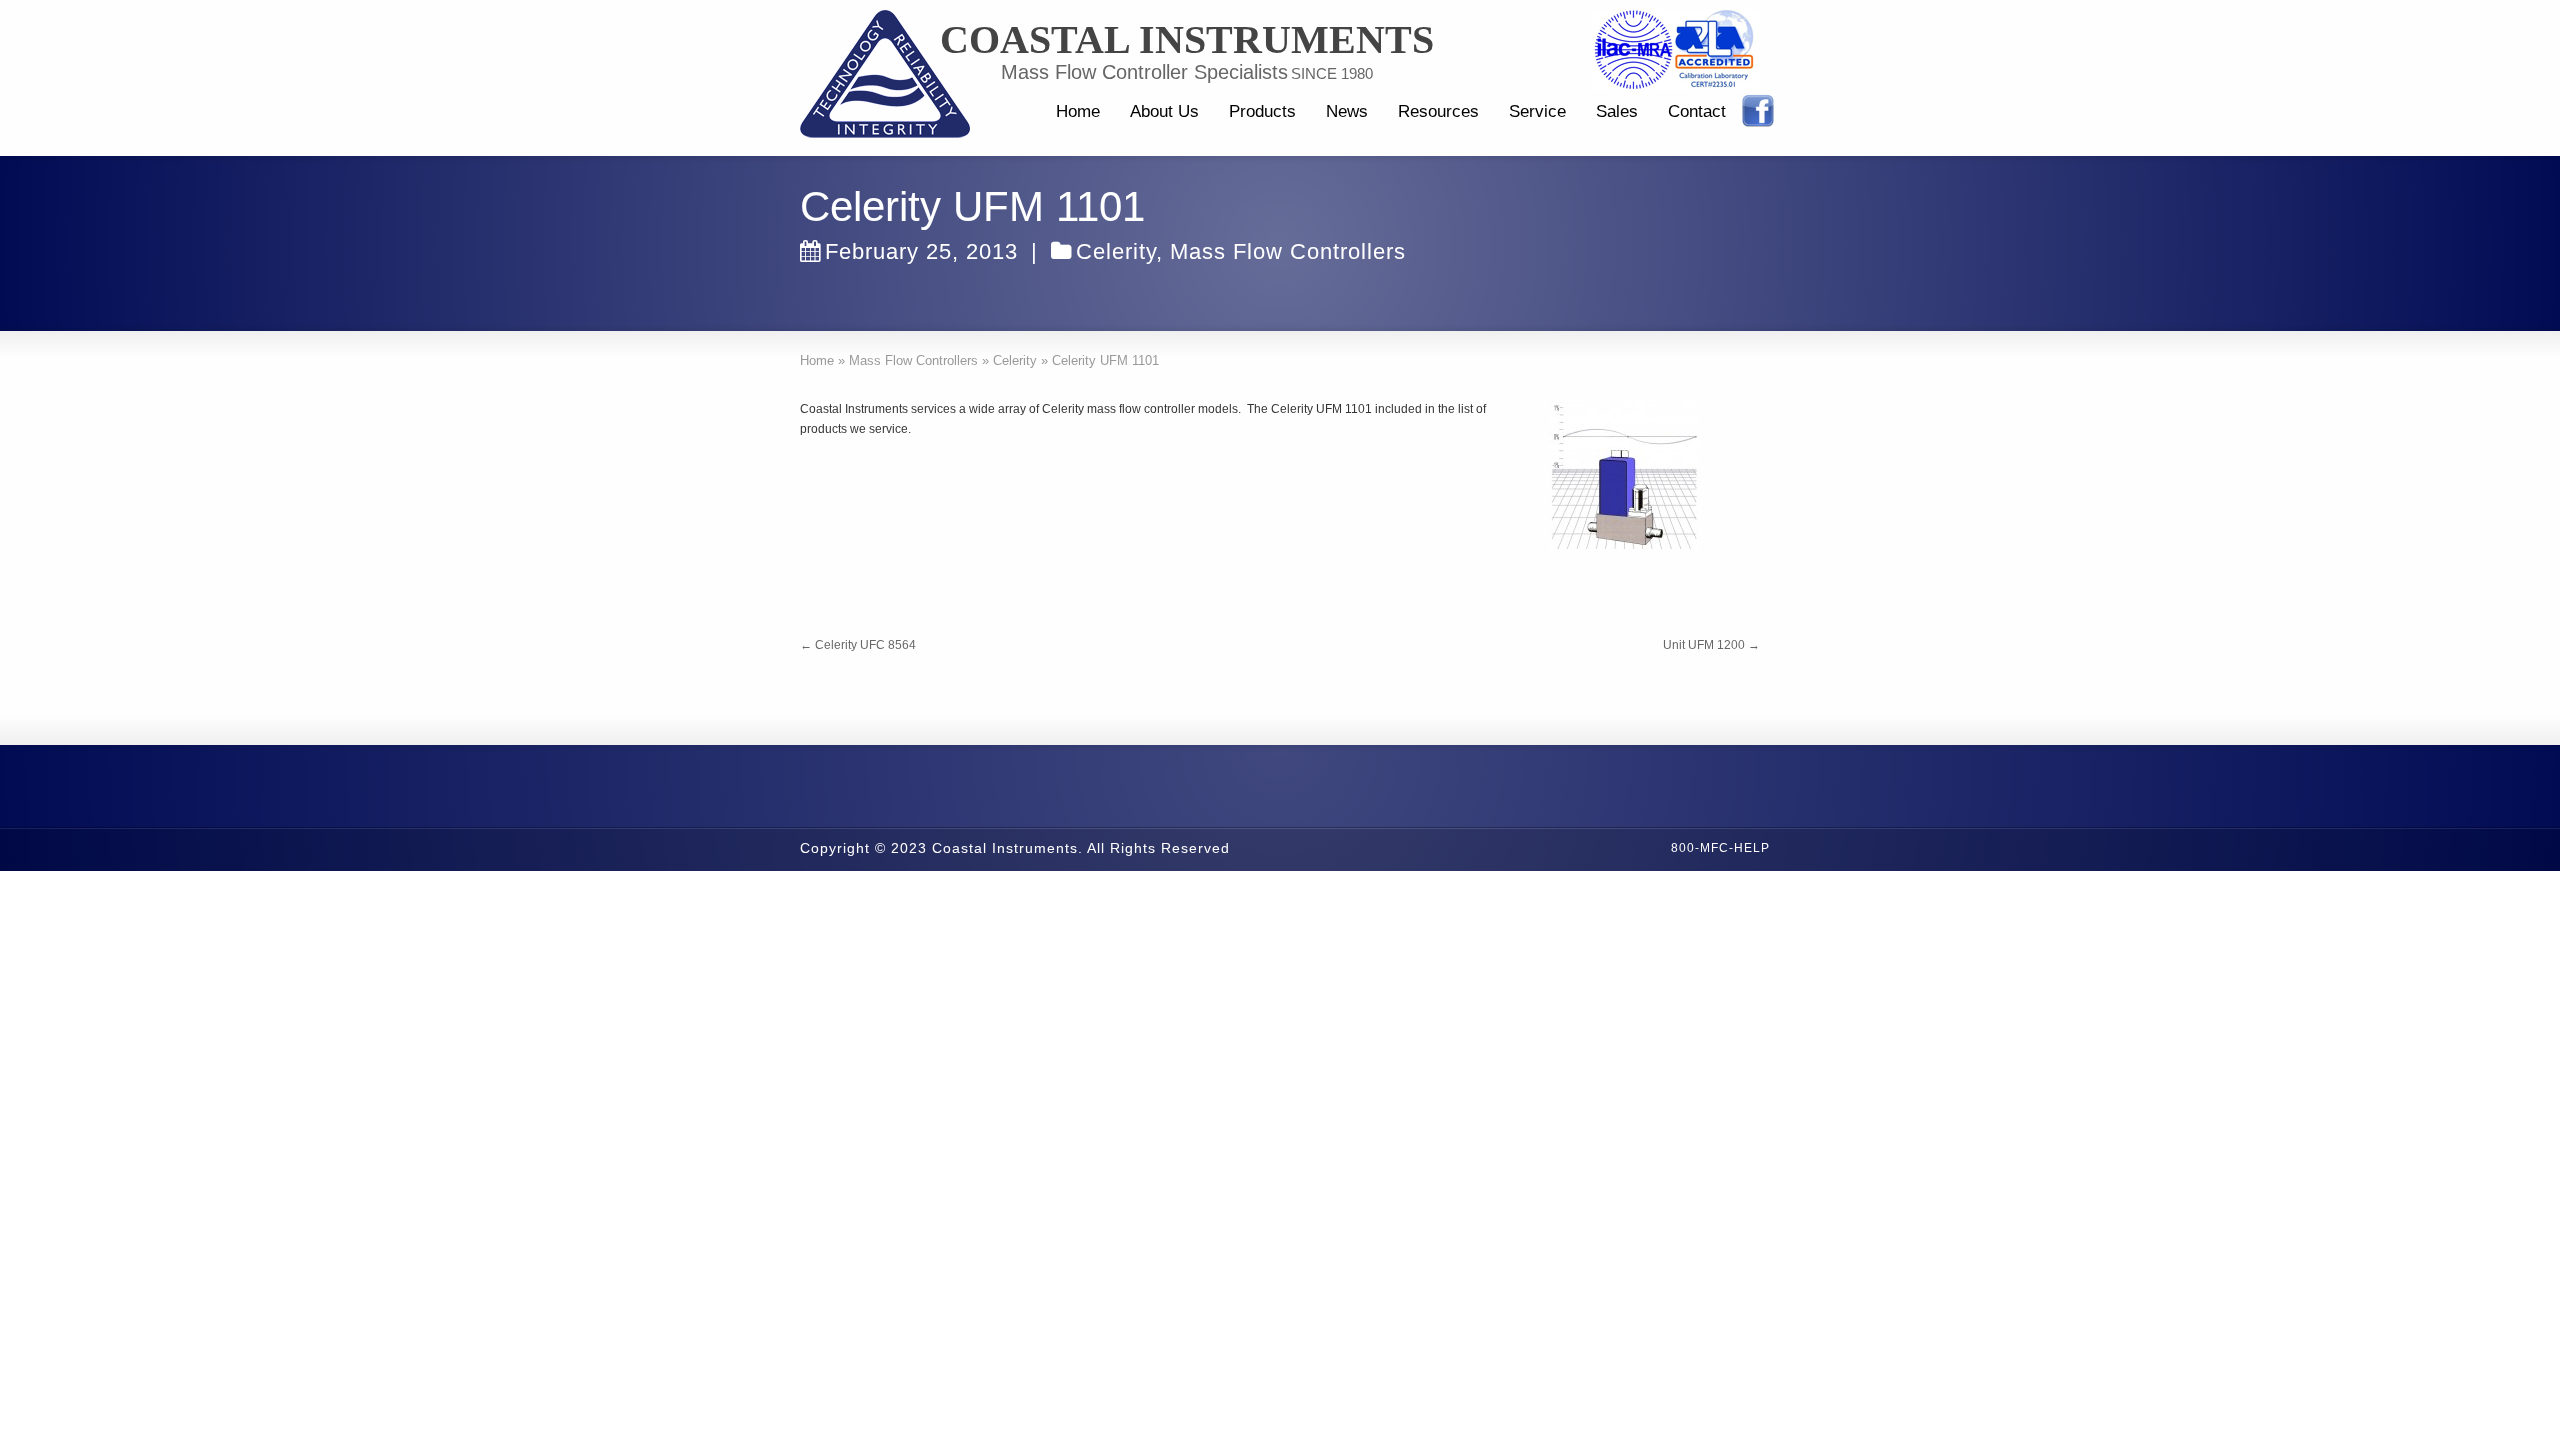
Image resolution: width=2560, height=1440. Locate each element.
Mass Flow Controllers (1288, 251)
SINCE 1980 (1332, 73)
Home (1078, 111)
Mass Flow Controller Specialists (1144, 72)
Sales (1617, 111)
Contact (1697, 111)
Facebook (1758, 111)
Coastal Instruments (1187, 40)
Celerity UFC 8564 (858, 645)
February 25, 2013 (921, 251)
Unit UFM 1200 (1711, 645)
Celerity (1116, 251)
